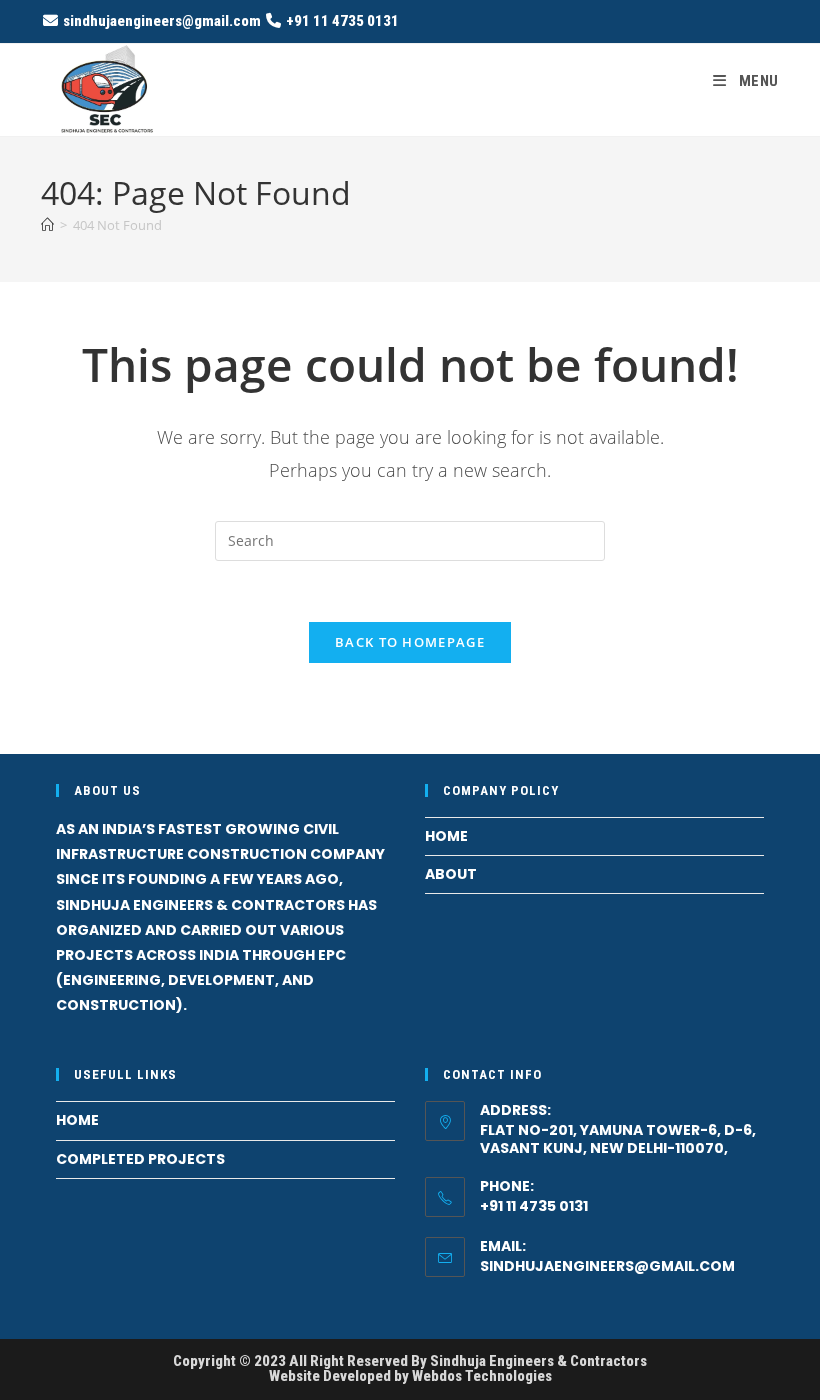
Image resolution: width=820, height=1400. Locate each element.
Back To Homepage (410, 642)
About (451, 874)
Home (446, 836)
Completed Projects (140, 1159)
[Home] (47, 225)
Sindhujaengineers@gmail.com (607, 1266)
